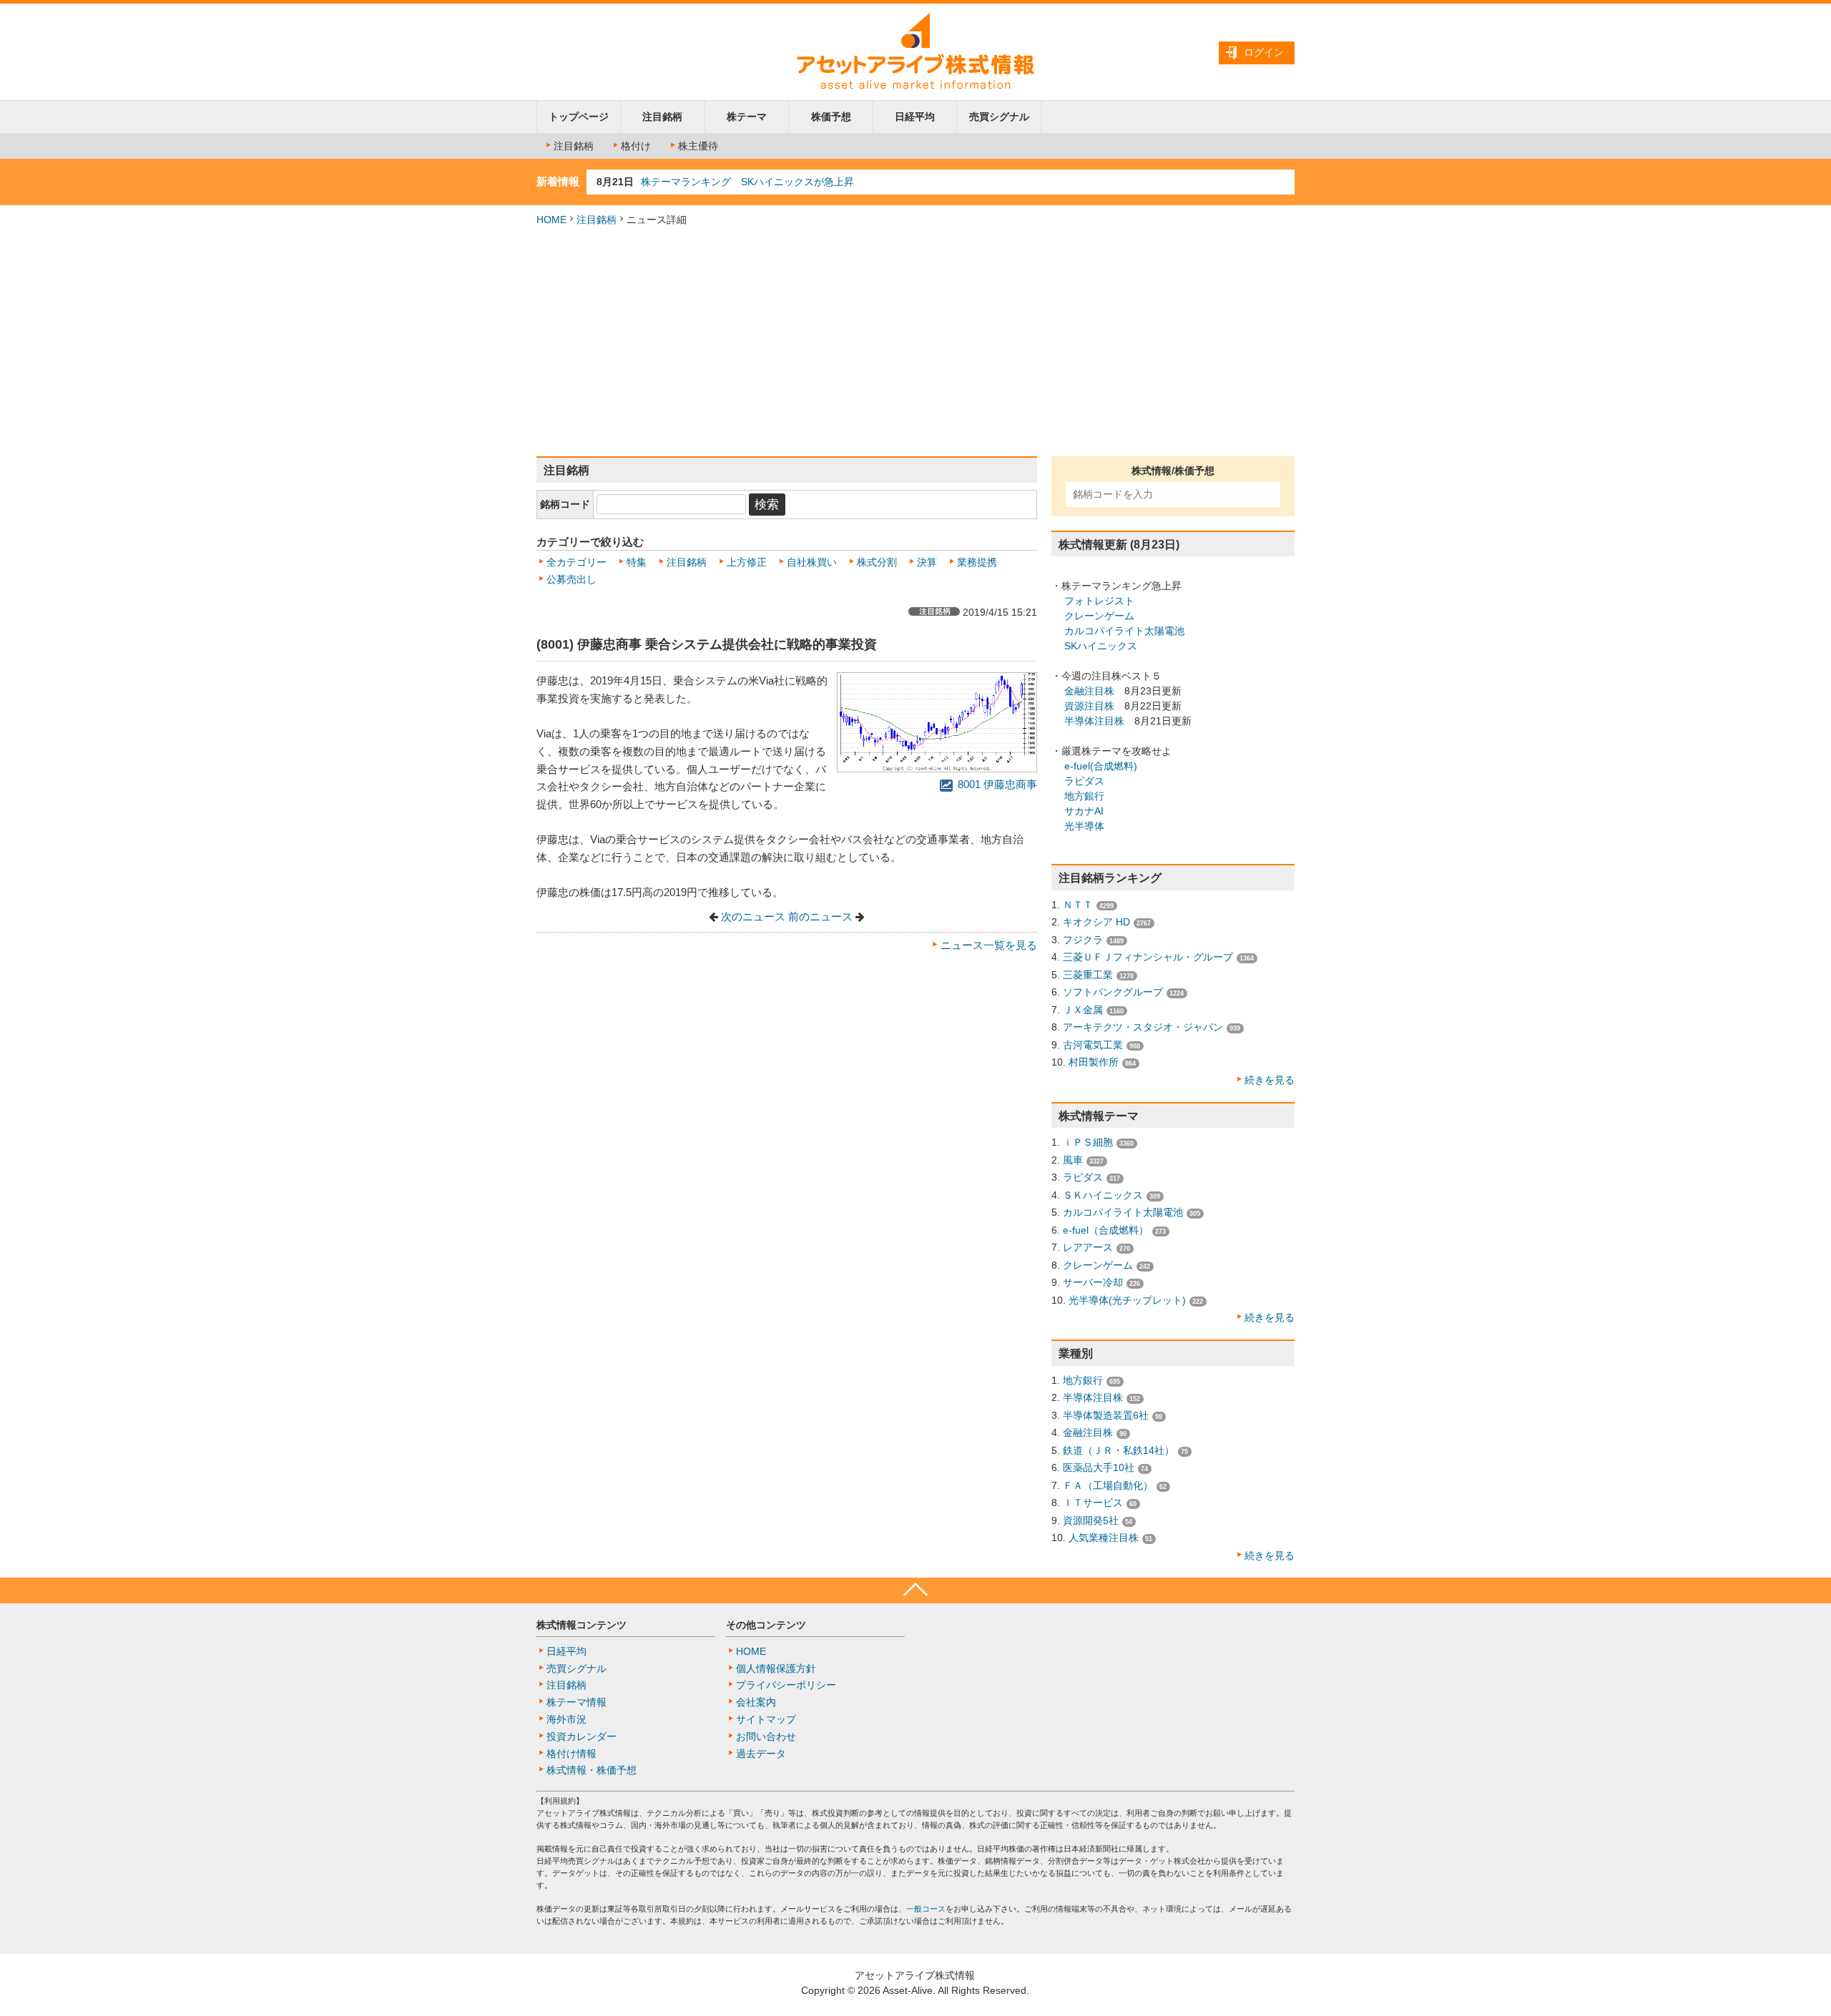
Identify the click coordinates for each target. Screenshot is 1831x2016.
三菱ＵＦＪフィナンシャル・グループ (1148, 957)
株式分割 (877, 562)
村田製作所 (1094, 1062)
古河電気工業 (1093, 1045)
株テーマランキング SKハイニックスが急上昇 (747, 182)
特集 (637, 562)
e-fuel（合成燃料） (1106, 1230)
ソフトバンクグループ (1113, 992)
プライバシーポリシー (786, 1685)
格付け (636, 146)
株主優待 (698, 146)
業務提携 (977, 562)
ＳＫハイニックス (1103, 1195)
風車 (1073, 1160)
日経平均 (915, 117)
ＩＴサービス (1093, 1503)
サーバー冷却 (1093, 1282)
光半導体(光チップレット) (1127, 1300)
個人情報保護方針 (776, 1668)
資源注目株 (1089, 706)
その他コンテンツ (766, 1625)
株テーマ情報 (576, 1702)
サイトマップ (766, 1719)
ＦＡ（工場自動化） (1108, 1485)
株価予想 (831, 117)
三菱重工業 (1088, 975)
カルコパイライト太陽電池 (1124, 631)
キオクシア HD (1096, 922)
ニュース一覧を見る (989, 945)
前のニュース (820, 917)
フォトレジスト (1099, 601)
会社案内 (756, 1702)
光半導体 (1084, 826)
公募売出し (571, 579)
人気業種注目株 (1104, 1538)
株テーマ (747, 117)
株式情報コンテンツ (581, 1625)
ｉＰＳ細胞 (1088, 1142)
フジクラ (1083, 940)
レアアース (1088, 1247)
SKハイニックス (1101, 646)
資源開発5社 (1091, 1520)
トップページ (579, 117)
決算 (927, 562)
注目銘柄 (662, 117)
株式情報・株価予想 (591, 1770)
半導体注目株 (1094, 721)
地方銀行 (1084, 796)
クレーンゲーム (1099, 616)
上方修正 (747, 562)
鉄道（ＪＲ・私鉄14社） (1119, 1450)
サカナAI (1084, 811)
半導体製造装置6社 (1106, 1415)
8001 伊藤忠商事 (996, 785)
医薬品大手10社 (1099, 1467)
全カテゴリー (576, 562)
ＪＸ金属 (1083, 1010)
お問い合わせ (766, 1736)
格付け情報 (571, 1754)
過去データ (761, 1754)
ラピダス (1084, 781)
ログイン (1264, 52)
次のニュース (753, 917)
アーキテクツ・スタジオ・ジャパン (1143, 1027)
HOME (551, 220)
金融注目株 (1089, 691)
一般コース (926, 1909)
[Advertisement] (915, 342)
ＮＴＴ (1078, 905)
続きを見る (1270, 1080)
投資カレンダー (581, 1736)
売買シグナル (999, 117)
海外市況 (566, 1719)
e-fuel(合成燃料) (1101, 766)
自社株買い (812, 562)
